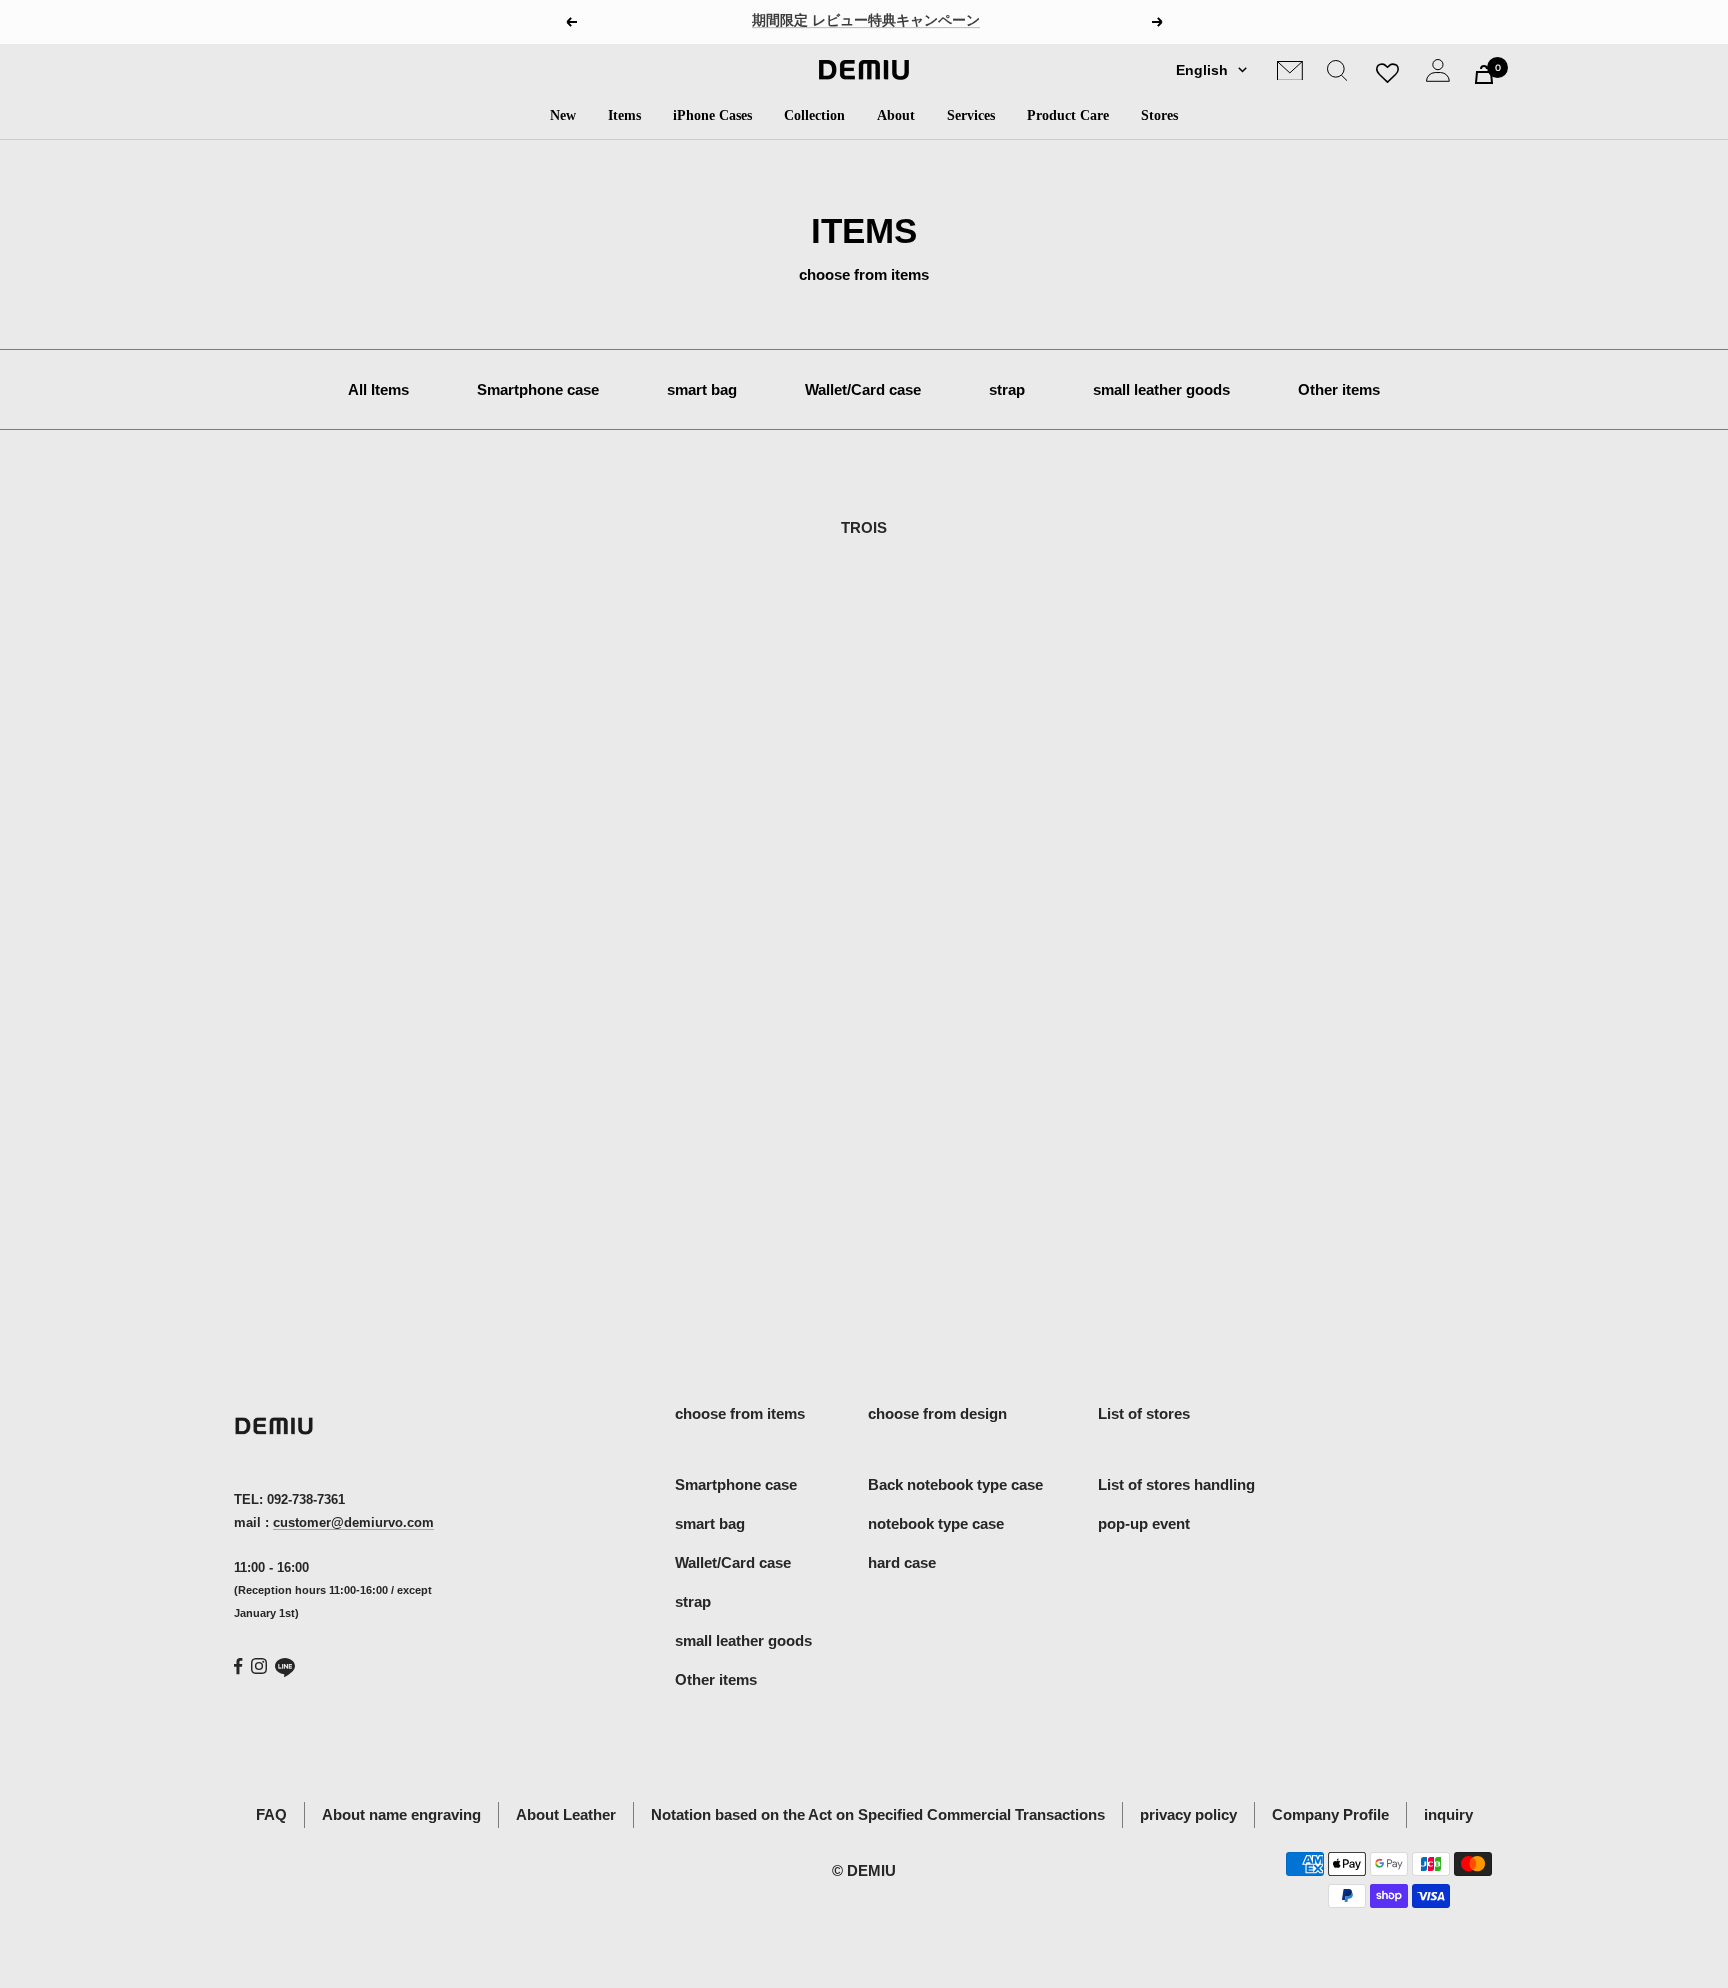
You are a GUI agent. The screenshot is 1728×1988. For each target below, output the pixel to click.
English (1202, 70)
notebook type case (936, 1523)
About (896, 115)
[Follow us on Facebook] (238, 1666)
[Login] (1438, 74)
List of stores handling (1176, 1484)
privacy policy (1188, 1814)
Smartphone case (538, 389)
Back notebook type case (955, 1484)
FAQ (271, 1814)
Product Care (1068, 115)
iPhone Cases (712, 115)
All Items (378, 389)
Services (971, 115)
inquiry (1448, 1814)
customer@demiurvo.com (353, 1522)
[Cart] (1484, 74)
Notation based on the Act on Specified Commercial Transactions (878, 1814)
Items (624, 115)
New (563, 115)
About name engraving (401, 1814)
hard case (902, 1562)
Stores (1159, 115)
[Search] (1337, 74)
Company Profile (1330, 1814)
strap (1007, 389)
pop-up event (1144, 1523)
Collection (814, 115)
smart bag (702, 389)
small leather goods (1161, 389)
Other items (1339, 389)
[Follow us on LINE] (285, 1668)
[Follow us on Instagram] (259, 1666)
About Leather (566, 1814)
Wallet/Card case (863, 389)
